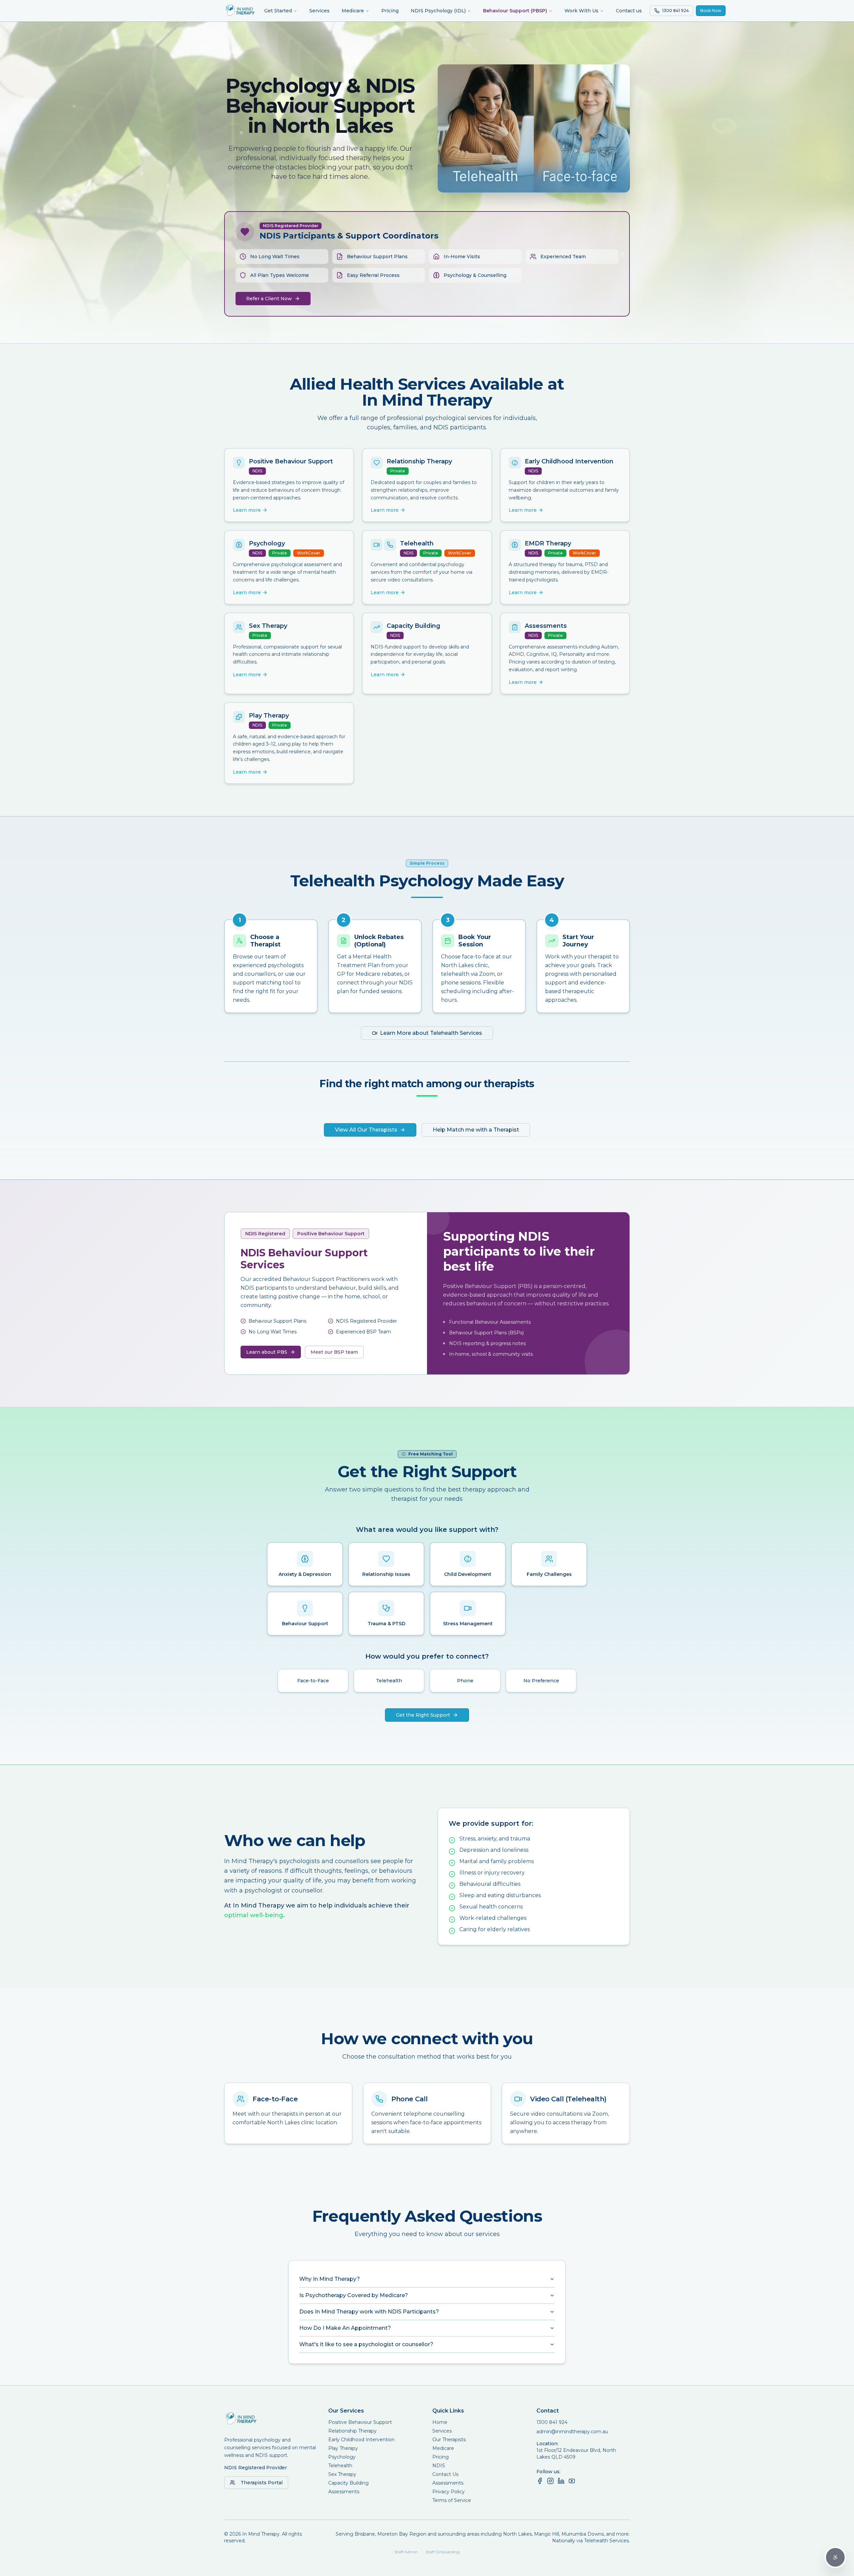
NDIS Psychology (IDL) (438, 11)
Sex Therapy (342, 2474)
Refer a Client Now (269, 299)
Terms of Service (452, 2500)
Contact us (629, 11)
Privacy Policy (449, 2492)
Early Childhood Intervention (361, 2440)
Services (319, 11)
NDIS (439, 2466)
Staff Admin (406, 2552)
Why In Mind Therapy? (330, 2279)
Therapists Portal (262, 2483)
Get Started (278, 11)
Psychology (342, 2457)
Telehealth (340, 2466)
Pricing (390, 11)
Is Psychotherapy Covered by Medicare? (354, 2295)
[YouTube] (572, 2481)
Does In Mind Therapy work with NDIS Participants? (369, 2312)
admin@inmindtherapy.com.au (572, 2432)
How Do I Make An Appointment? (345, 2328)
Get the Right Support (423, 1715)
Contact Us (445, 2474)
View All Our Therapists (366, 1130)
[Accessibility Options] (835, 2557)
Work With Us (581, 11)
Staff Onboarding (443, 2552)
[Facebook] (540, 2481)
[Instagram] (550, 2481)
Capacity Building (348, 2483)
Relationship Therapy (352, 2431)
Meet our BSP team (334, 1352)
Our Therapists (449, 2440)
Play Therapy (343, 2448)
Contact (548, 2411)
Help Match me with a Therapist (476, 1130)
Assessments (344, 2492)
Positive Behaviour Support (360, 2422)
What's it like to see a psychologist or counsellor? (366, 2344)
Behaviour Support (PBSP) (515, 11)
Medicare (353, 11)
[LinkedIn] (561, 2481)
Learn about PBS (267, 1352)
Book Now (711, 11)
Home (440, 2422)
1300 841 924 (552, 2422)
